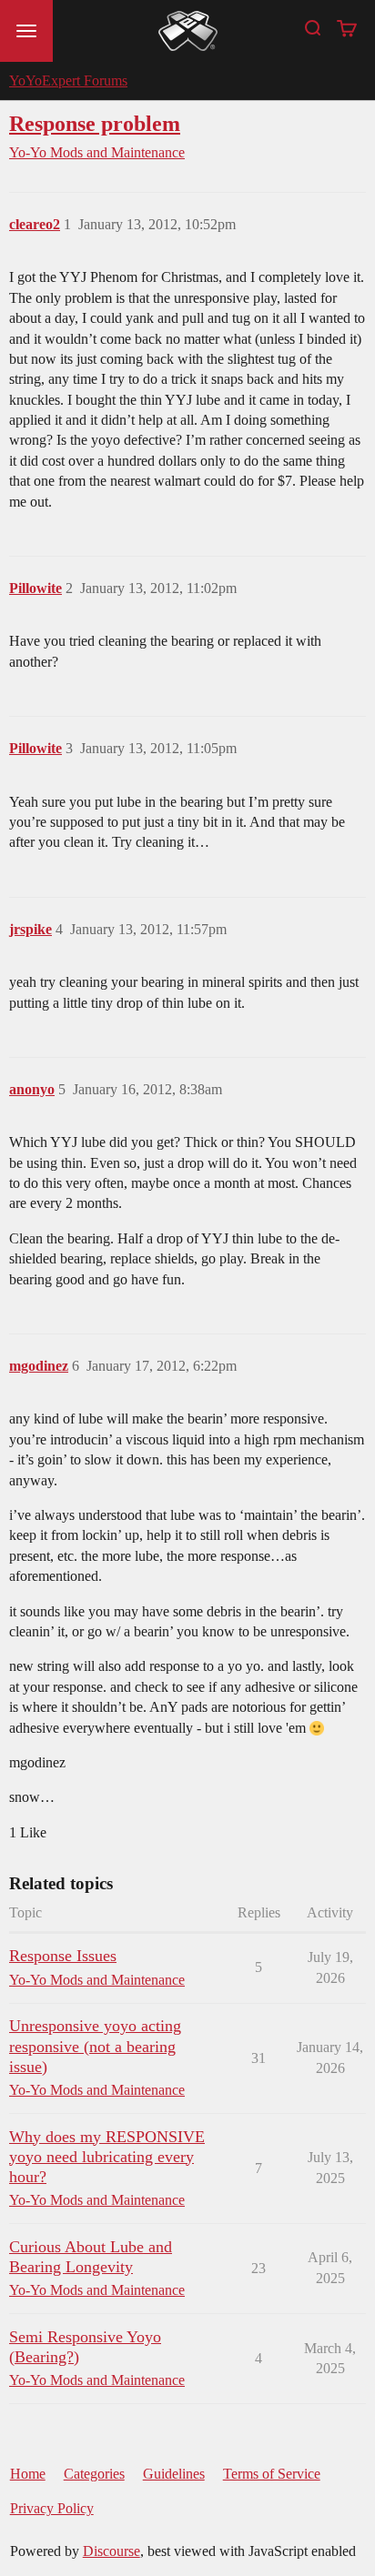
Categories (94, 2474)
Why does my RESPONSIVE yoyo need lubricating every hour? (107, 2157)
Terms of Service (272, 2474)
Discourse (111, 2551)
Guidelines (174, 2474)
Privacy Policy (52, 2508)
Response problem (95, 123)
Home (28, 2474)
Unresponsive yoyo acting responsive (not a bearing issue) (95, 2046)
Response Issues (63, 1956)
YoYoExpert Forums (68, 80)
